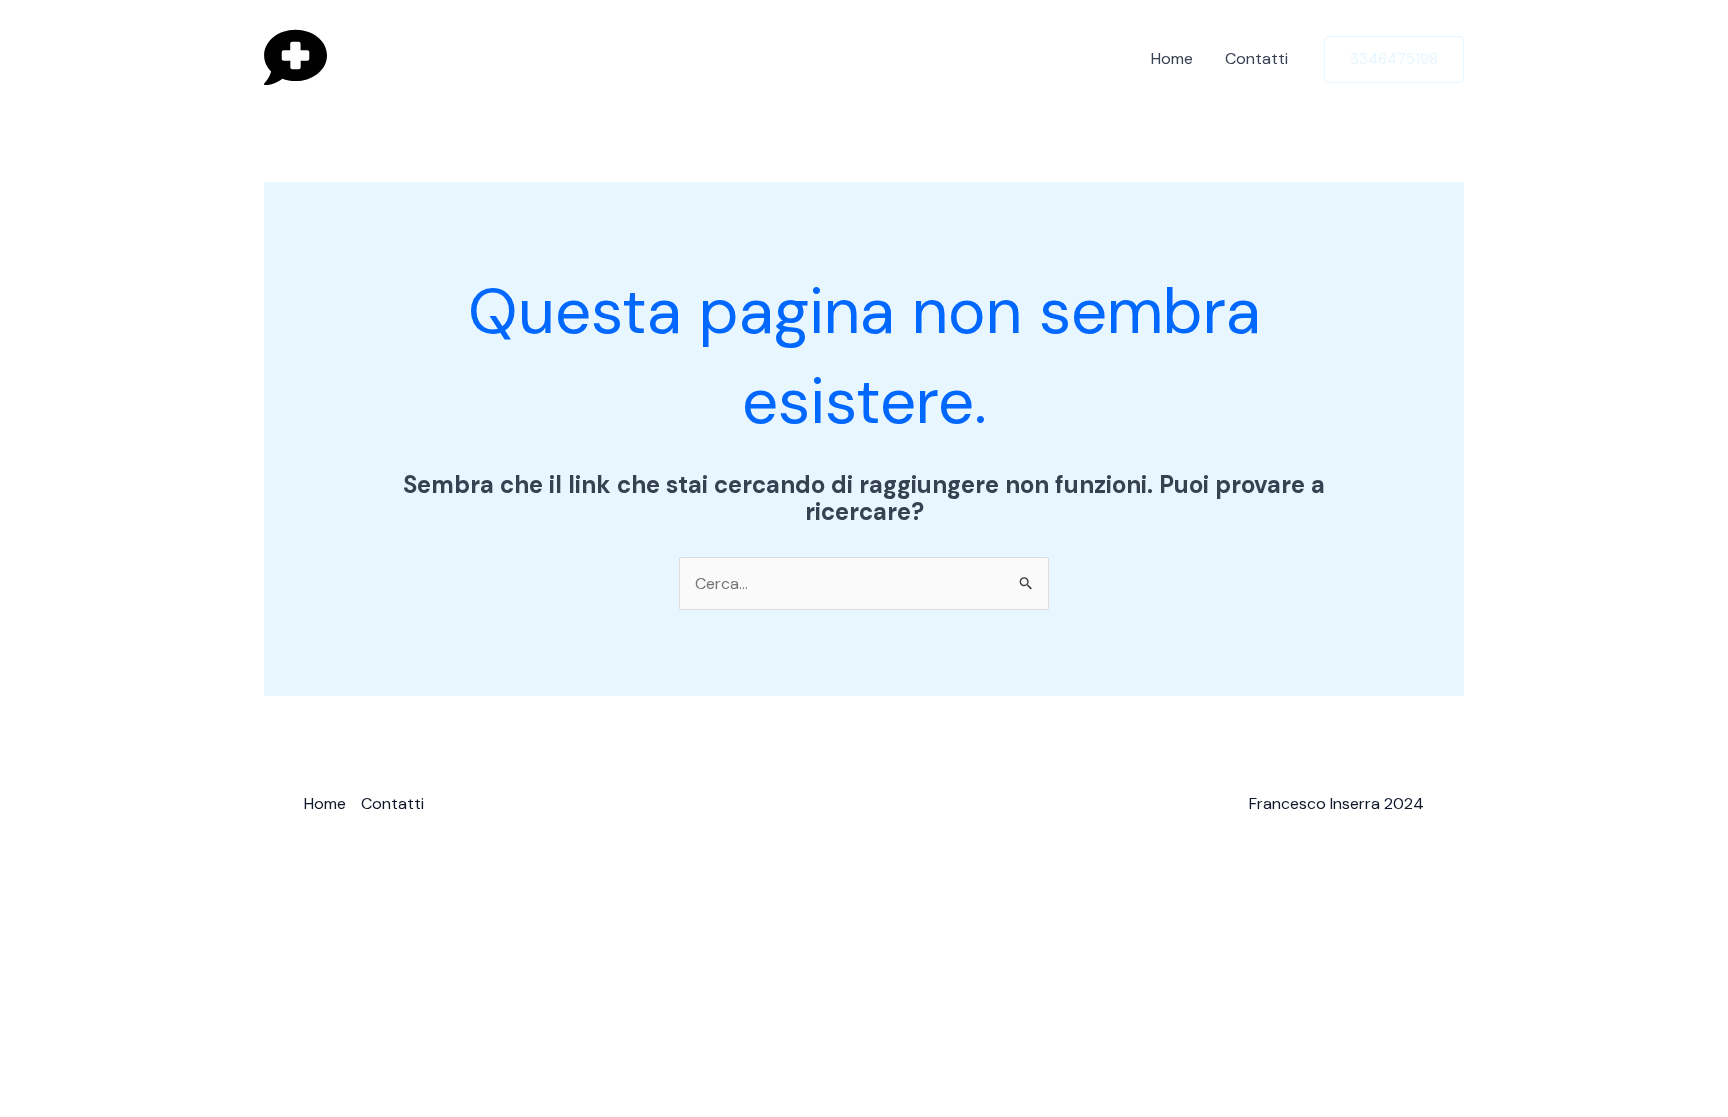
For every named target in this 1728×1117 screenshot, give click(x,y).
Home (1172, 58)
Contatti (1256, 58)
